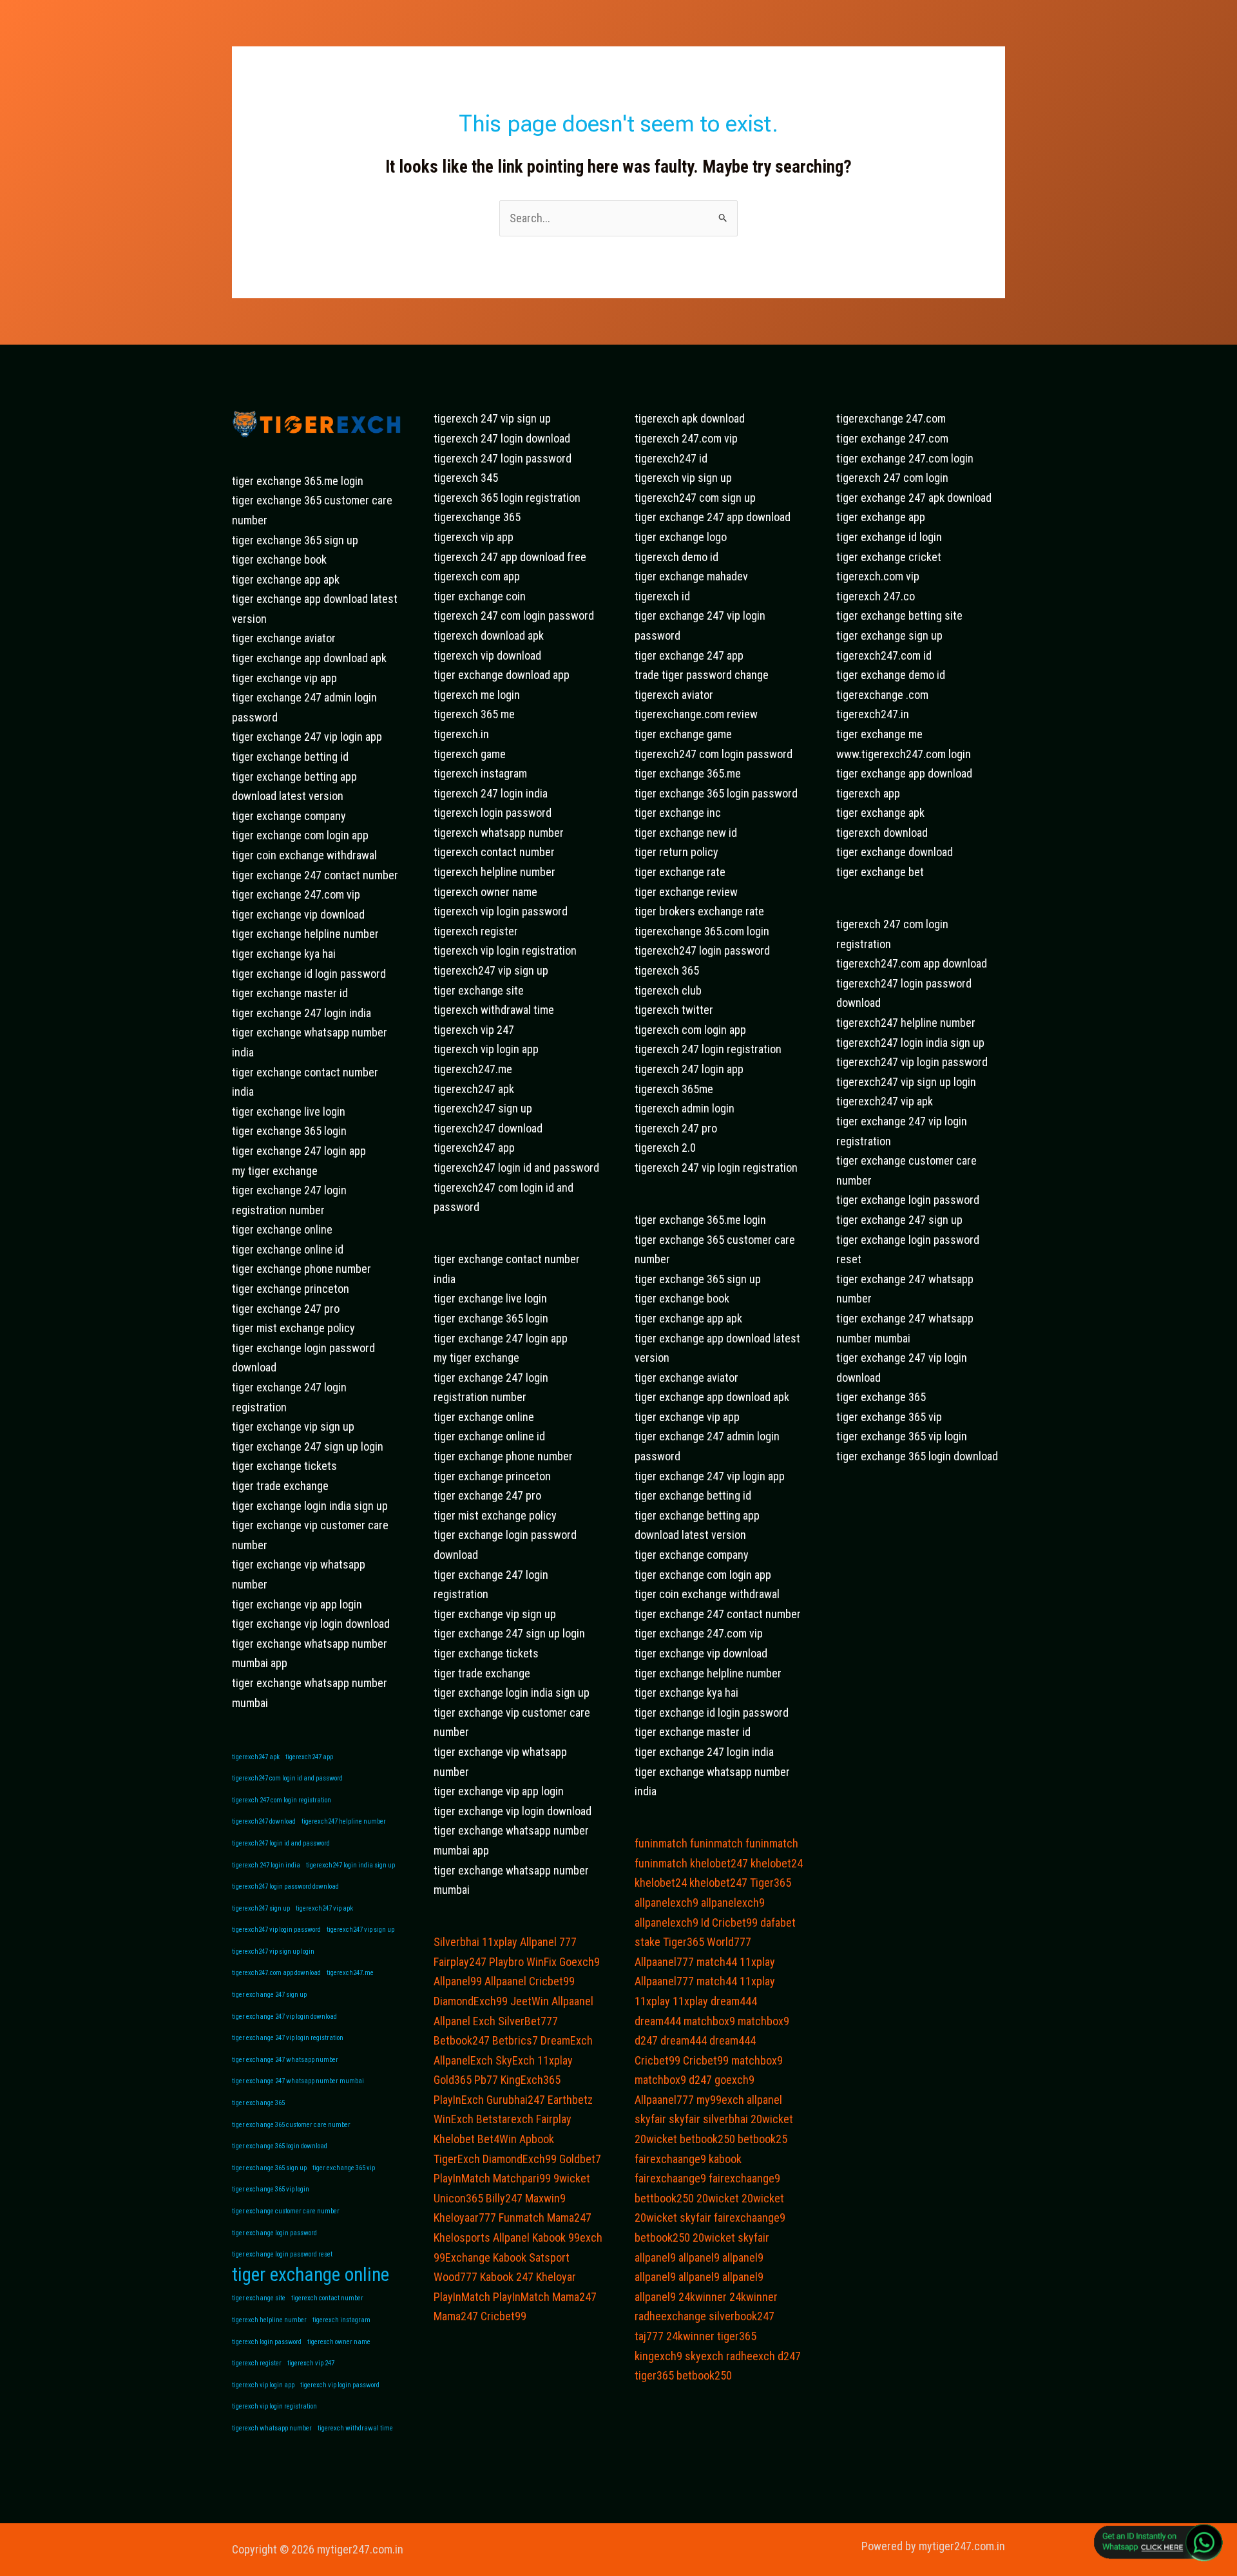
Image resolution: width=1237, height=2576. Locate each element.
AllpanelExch (463, 2060)
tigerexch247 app (309, 1757)
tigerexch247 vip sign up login (273, 1951)
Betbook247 (462, 2040)
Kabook (549, 2237)
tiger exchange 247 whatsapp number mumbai (298, 2081)
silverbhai (725, 2119)
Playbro (506, 1962)
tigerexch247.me (350, 1973)
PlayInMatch (462, 2178)
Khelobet (454, 2139)
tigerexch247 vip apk (324, 1908)
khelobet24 (777, 1863)
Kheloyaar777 (465, 2218)
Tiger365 (771, 1883)
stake (647, 1942)
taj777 (649, 2336)
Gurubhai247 (516, 2100)
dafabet (778, 1922)
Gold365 (453, 2080)
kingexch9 (658, 2356)
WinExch (454, 2119)
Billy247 (504, 2198)
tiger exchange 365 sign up (269, 2168)
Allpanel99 (458, 1981)
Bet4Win (497, 2139)
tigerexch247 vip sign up (360, 1930)
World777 (729, 1942)
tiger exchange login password (274, 2233)
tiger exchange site (259, 2298)
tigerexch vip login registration (274, 2406)
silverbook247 (742, 2316)
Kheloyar (556, 2277)
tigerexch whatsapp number (272, 2428)
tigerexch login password (267, 2342)
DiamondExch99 (471, 2001)
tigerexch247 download (264, 1821)
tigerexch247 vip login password (276, 1930)
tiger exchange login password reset (282, 2254)
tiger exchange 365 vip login (271, 2189)
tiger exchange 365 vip (344, 2168)
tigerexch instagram (341, 2320)
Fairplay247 (460, 1962)
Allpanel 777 (548, 1942)
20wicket (772, 2119)
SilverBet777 (528, 2021)
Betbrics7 (515, 2040)
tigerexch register (257, 2363)
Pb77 (486, 2080)
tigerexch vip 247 (311, 2363)
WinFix (542, 1962)
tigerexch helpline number (269, 2320)
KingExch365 (531, 2080)
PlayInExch (459, 2100)
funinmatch (661, 1843)
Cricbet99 (552, 1981)
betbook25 (762, 2139)
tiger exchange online (311, 2275)
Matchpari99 (522, 2178)
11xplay (500, 1942)
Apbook (537, 2139)
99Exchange (462, 2257)
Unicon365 (458, 2198)
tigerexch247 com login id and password (287, 1778)
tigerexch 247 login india (266, 1865)
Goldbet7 (580, 2159)
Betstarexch (505, 2119)
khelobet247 (719, 1863)
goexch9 (734, 2080)
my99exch (720, 2100)
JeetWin (530, 2001)
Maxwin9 (545, 2198)
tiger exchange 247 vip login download (284, 2017)
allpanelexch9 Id (672, 1922)
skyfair (650, 2119)
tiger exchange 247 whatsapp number (285, 2060)
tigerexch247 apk (256, 1757)
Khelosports (462, 2237)
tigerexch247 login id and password (281, 1843)
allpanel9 (655, 2257)
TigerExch (457, 2159)
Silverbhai (456, 1942)
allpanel (764, 2100)
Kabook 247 (507, 2277)
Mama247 (569, 2218)
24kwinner (703, 2297)
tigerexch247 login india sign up (350, 1865)
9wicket (572, 2178)
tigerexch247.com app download (276, 1973)
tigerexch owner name (339, 2342)
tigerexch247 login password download (285, 1886)
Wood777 (455, 2277)
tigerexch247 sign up (261, 1908)
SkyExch (515, 2060)
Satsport (549, 2257)
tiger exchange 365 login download (280, 2146)
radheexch (751, 2356)
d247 (646, 2040)
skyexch (704, 2356)
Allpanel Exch (465, 2021)
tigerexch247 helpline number (344, 1821)
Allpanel (511, 2237)
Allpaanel (505, 1981)
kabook (725, 2159)
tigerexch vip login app (263, 2385)
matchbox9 (709, 2021)
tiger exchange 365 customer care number (291, 2125)
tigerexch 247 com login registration (282, 1800)
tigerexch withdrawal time (355, 2428)
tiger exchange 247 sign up (269, 1995)
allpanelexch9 (666, 1903)
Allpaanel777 (664, 1962)
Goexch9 (580, 1962)
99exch (585, 2237)
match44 (717, 1962)
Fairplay (554, 2119)
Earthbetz (570, 2100)
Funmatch (522, 2218)
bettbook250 (664, 2198)
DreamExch (567, 2040)
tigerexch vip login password (340, 2385)
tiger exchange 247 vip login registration (288, 2038)
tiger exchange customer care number (286, 2211)
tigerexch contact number (327, 2298)
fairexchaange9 (670, 2159)
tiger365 (737, 2336)
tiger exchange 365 (258, 2103)
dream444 (734, 2001)
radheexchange (670, 2316)
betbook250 (707, 2139)
